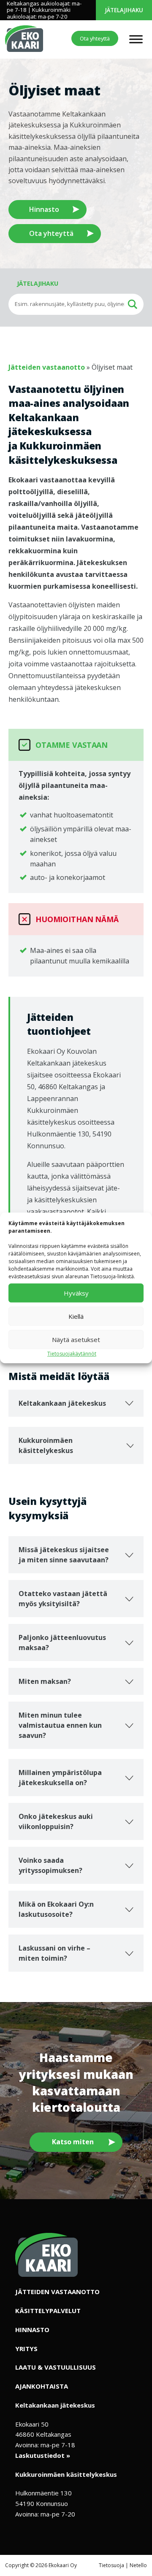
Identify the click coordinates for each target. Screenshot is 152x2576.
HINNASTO (32, 2330)
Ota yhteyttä (95, 38)
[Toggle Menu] (136, 39)
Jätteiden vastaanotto (47, 367)
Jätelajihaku (124, 10)
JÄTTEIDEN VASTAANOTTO (57, 2292)
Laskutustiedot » (43, 2455)
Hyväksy (76, 1293)
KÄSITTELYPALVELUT (48, 2311)
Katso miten (73, 2142)
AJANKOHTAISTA (42, 2386)
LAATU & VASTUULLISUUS (56, 2368)
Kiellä (76, 1316)
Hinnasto (44, 209)
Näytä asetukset (76, 1339)
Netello (138, 2565)
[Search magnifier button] (133, 304)
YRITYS (26, 2349)
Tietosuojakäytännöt (72, 1354)
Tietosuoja (111, 2565)
